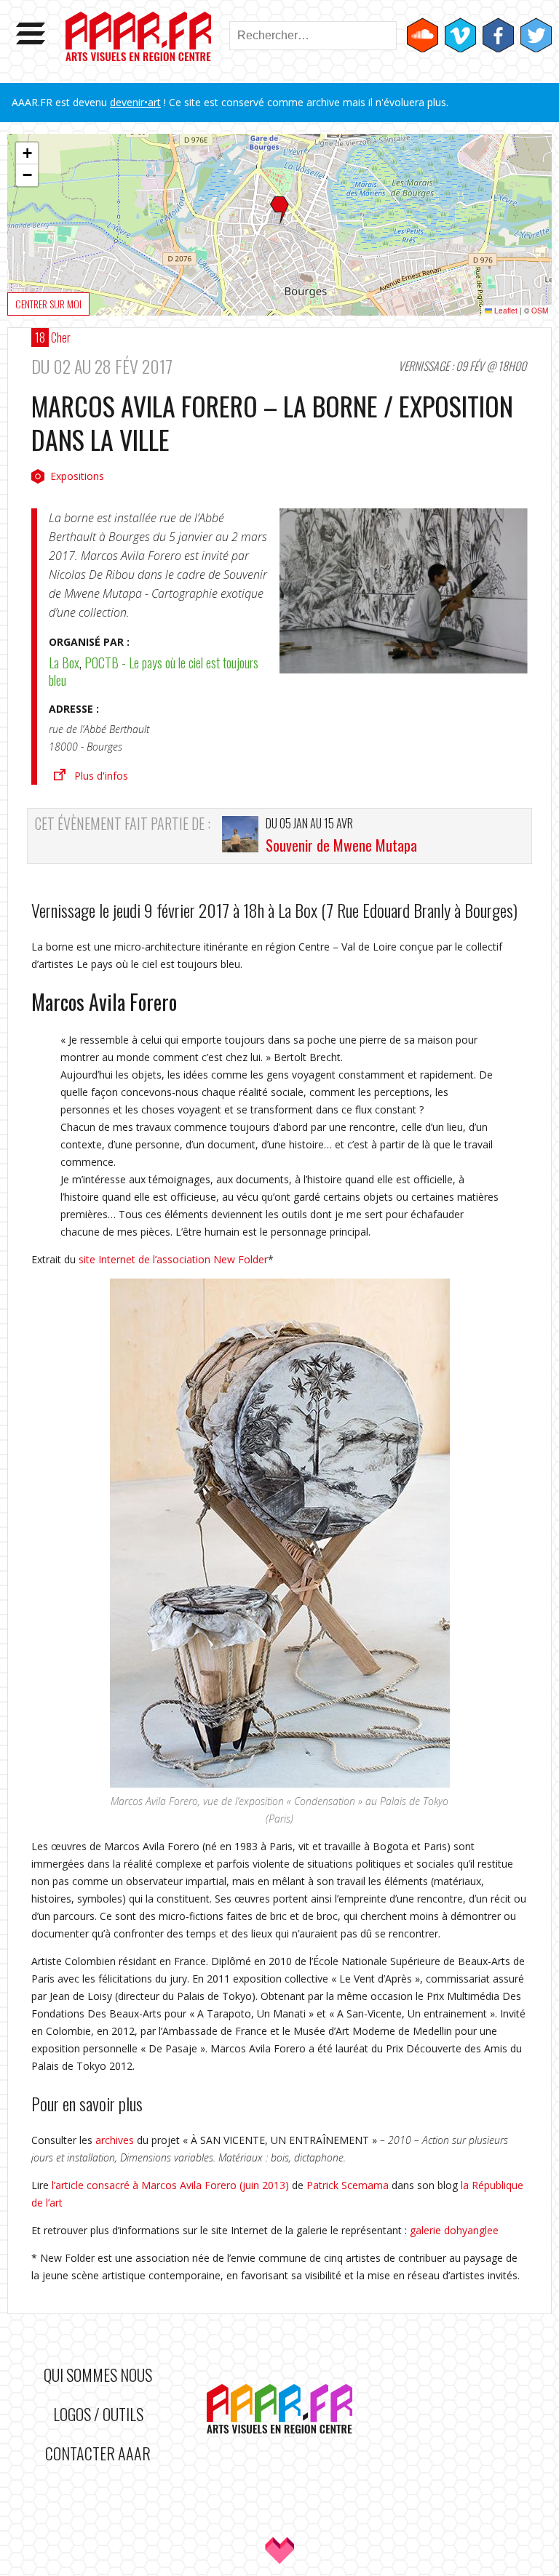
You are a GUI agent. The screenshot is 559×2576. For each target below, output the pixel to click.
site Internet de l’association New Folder (173, 1259)
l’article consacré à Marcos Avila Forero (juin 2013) (169, 2185)
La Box (64, 663)
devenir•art (135, 102)
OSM (540, 311)
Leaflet (505, 311)
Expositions (77, 476)
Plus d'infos (101, 776)
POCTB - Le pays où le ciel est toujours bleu (154, 671)
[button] (279, 211)
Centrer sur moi (48, 304)
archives (115, 2140)
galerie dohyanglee (454, 2230)
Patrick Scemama (348, 2185)
